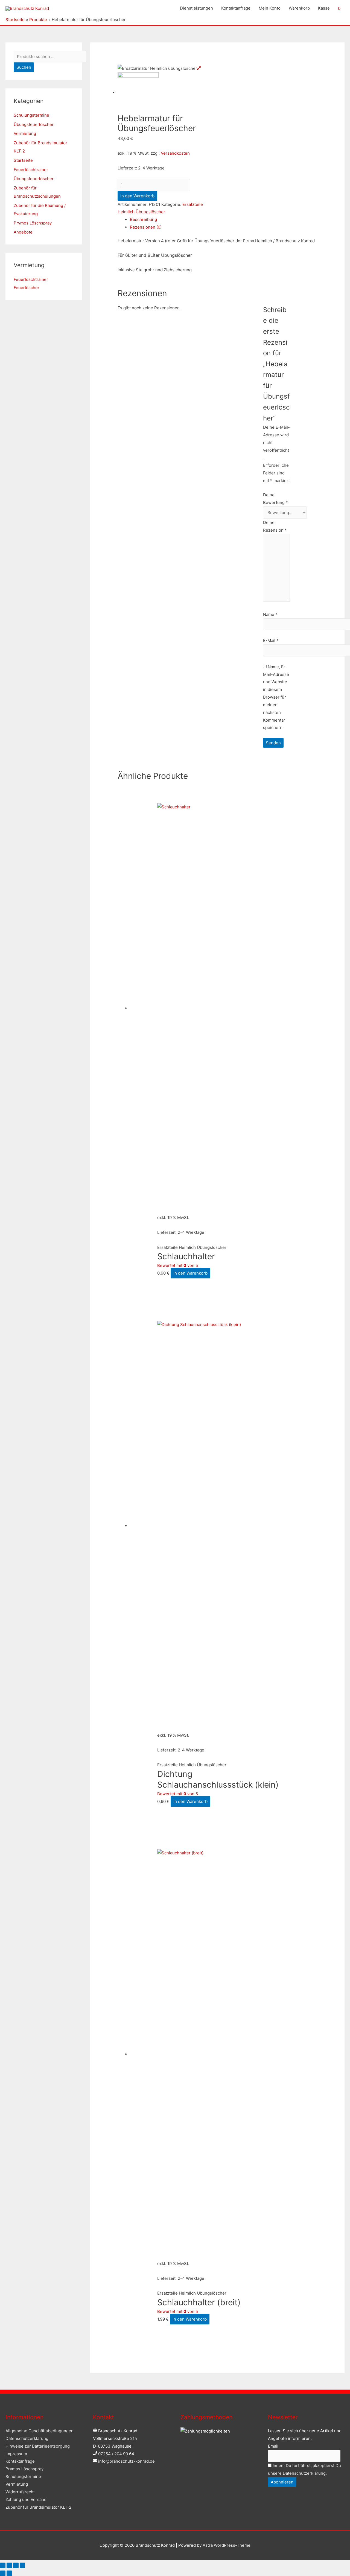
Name (270, 614)
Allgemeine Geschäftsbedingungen (40, 2431)
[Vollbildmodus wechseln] (9, 2565)
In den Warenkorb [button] (190, 1273)
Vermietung (25, 133)
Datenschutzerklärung (27, 2438)
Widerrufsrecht (20, 2492)
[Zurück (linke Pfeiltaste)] (3, 2573)
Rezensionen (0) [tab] (146, 227)
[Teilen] (16, 2565)
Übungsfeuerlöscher (34, 124)
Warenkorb (299, 8)
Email (273, 2446)
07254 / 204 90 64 (116, 2454)
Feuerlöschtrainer (31, 170)
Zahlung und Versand (26, 2499)
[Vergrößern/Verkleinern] (3, 2565)
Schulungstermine (31, 115)
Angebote (23, 232)
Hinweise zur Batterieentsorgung (38, 2446)
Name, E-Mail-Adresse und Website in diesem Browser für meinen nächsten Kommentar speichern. (276, 697)
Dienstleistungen (196, 8)
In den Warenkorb (137, 196)
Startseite (23, 160)
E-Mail (271, 640)
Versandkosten (175, 153)
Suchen (24, 67)
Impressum (16, 2454)
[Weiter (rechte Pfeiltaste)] (9, 2573)
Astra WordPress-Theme (227, 2545)
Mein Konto (270, 8)
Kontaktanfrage (236, 8)
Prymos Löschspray (33, 223)
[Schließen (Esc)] (22, 2565)
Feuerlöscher (27, 288)
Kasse (324, 8)
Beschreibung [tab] (143, 219)
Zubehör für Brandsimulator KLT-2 (38, 2507)
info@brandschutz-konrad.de (126, 2461)
